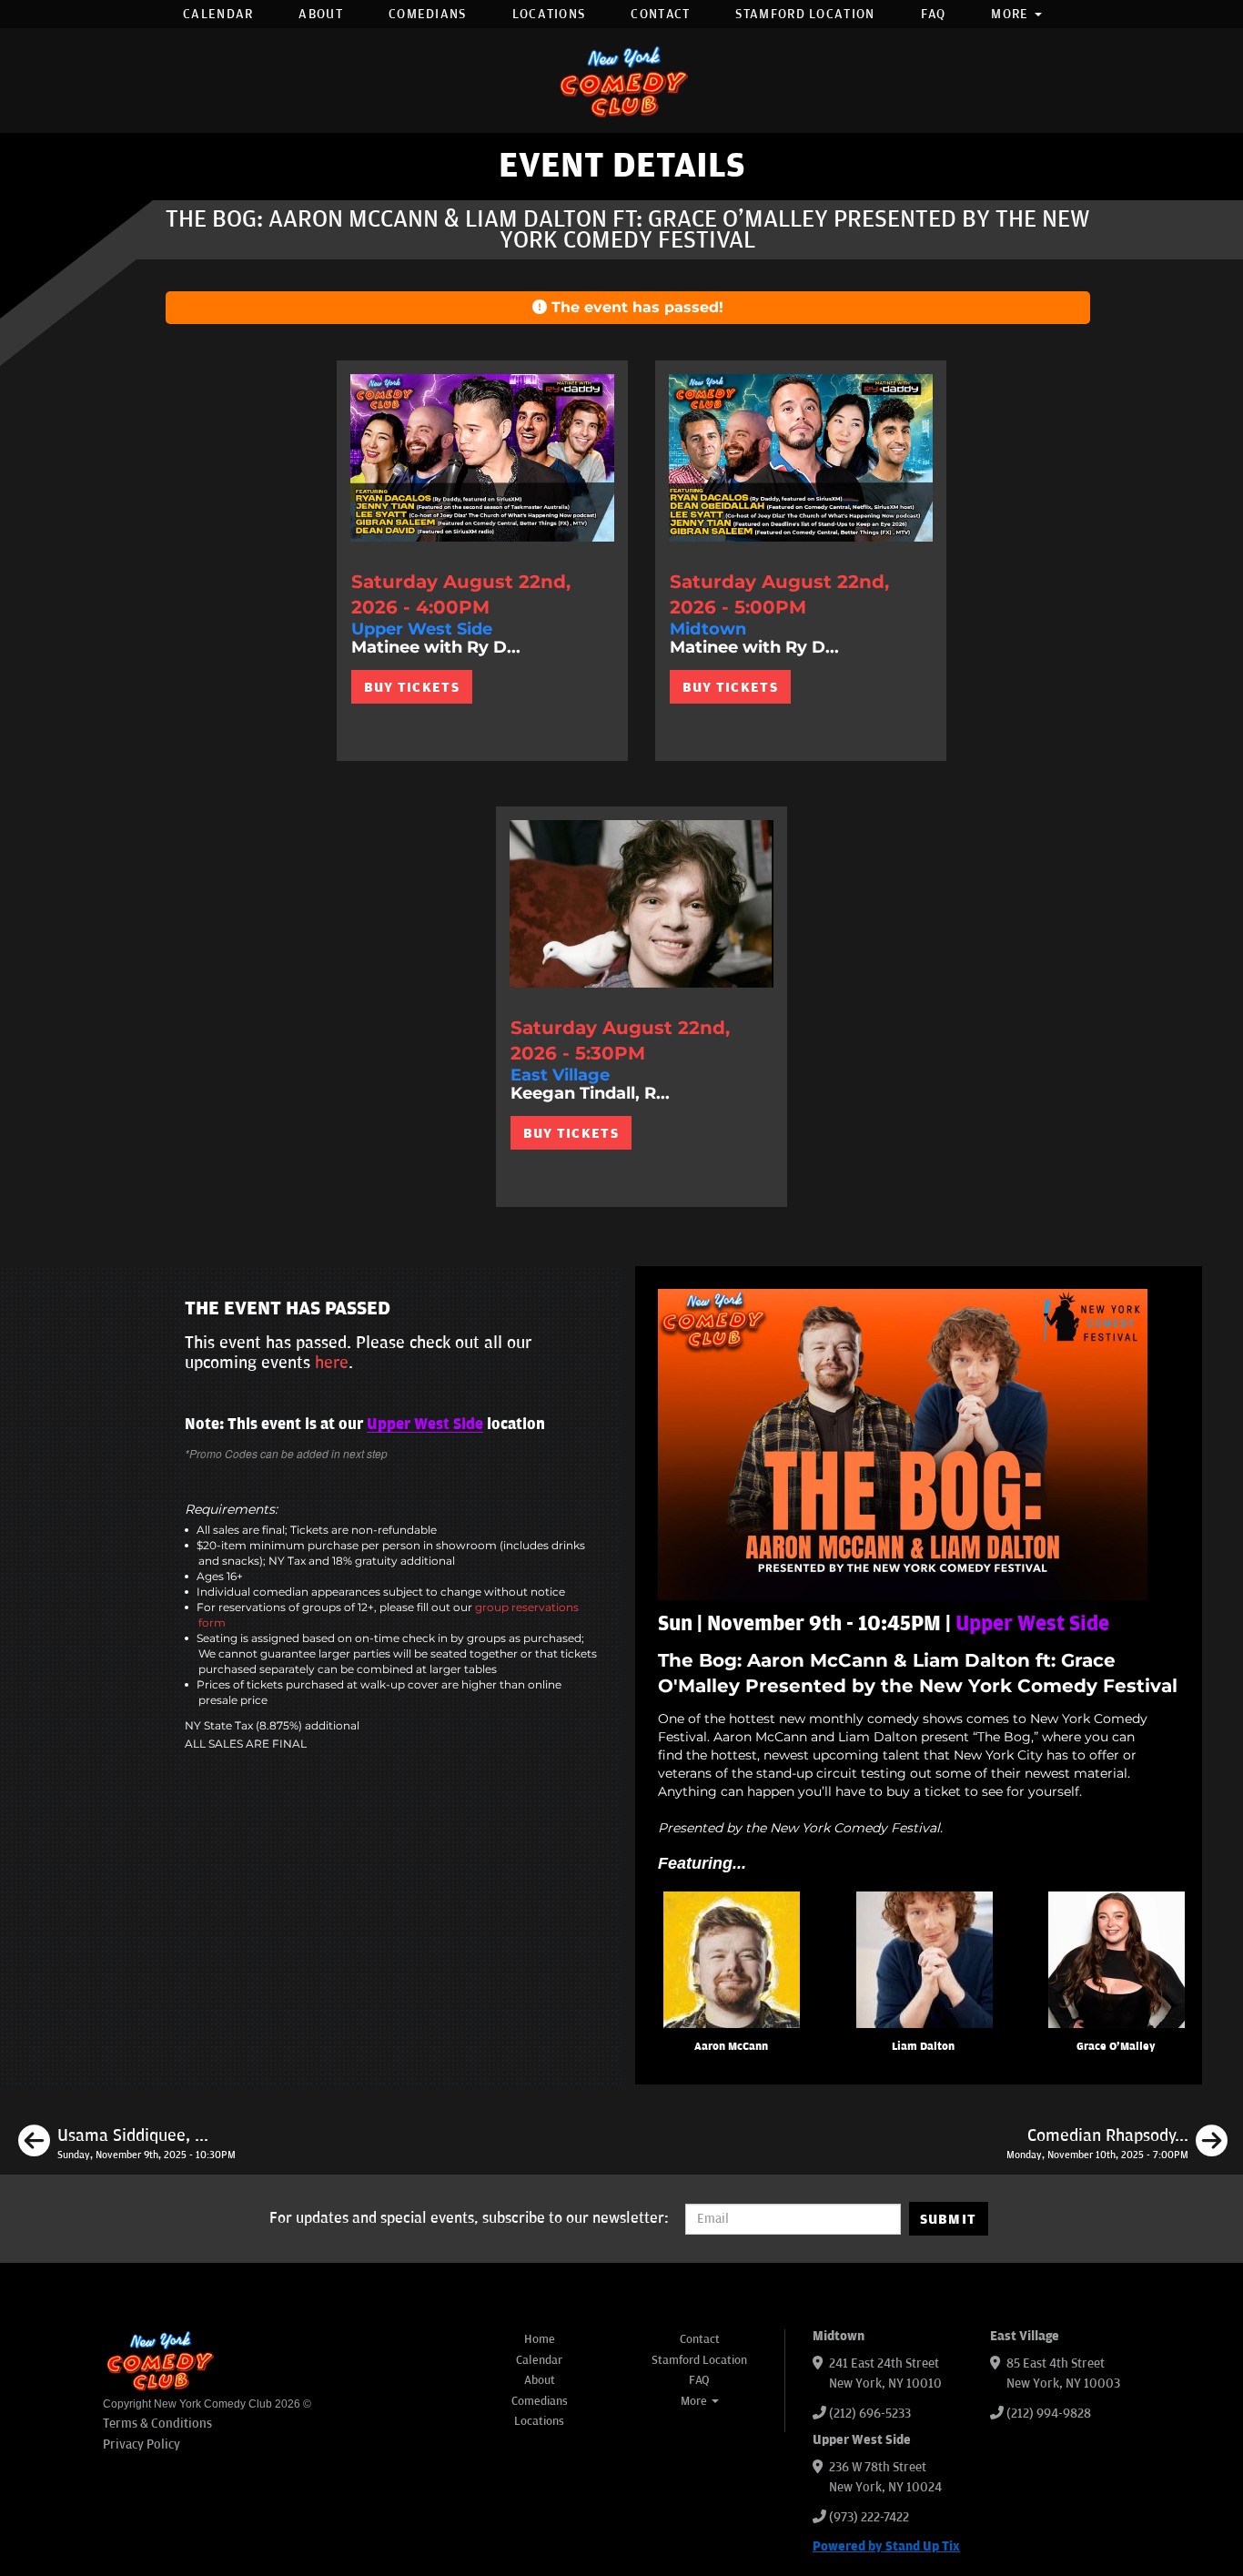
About (321, 14)
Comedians (428, 14)
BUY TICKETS (412, 687)
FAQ (934, 14)
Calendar (218, 14)
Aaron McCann (731, 2047)
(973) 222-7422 (869, 2517)
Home (540, 2339)
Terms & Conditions (157, 2424)
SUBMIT (949, 2219)
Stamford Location (805, 14)
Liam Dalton (923, 2047)
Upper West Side (425, 1425)
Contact (660, 14)
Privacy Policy (141, 2444)
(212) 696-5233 (870, 2414)
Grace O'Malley (1116, 2047)
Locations (549, 14)
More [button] (1012, 14)
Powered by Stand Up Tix (886, 2546)
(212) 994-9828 (1049, 2414)
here (332, 1363)
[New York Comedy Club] (621, 81)
